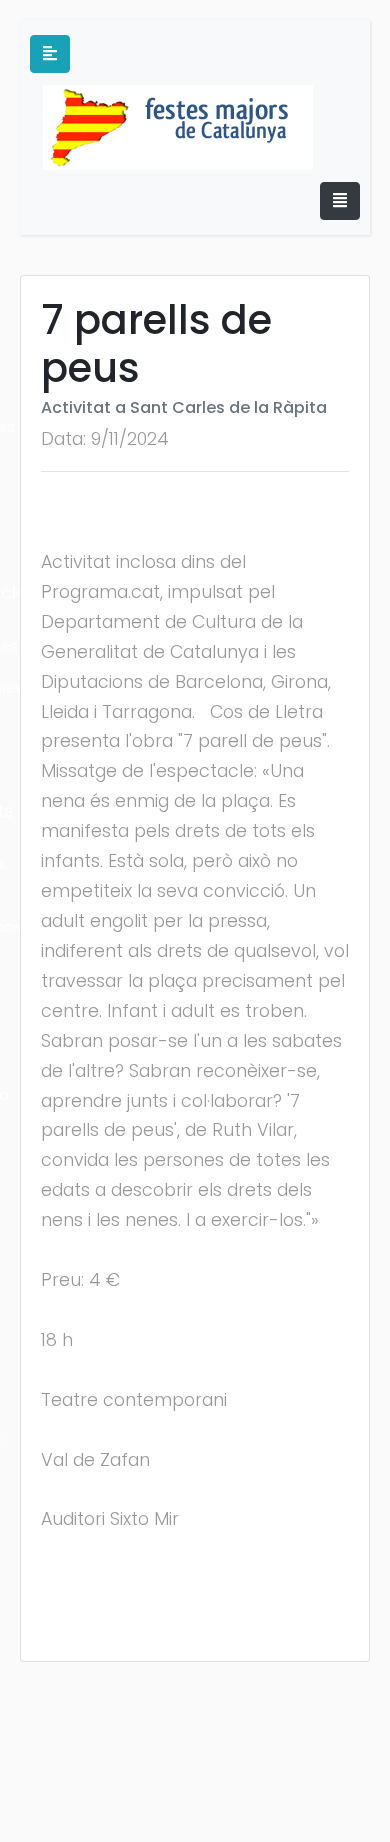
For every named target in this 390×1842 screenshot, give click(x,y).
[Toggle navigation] (340, 201)
